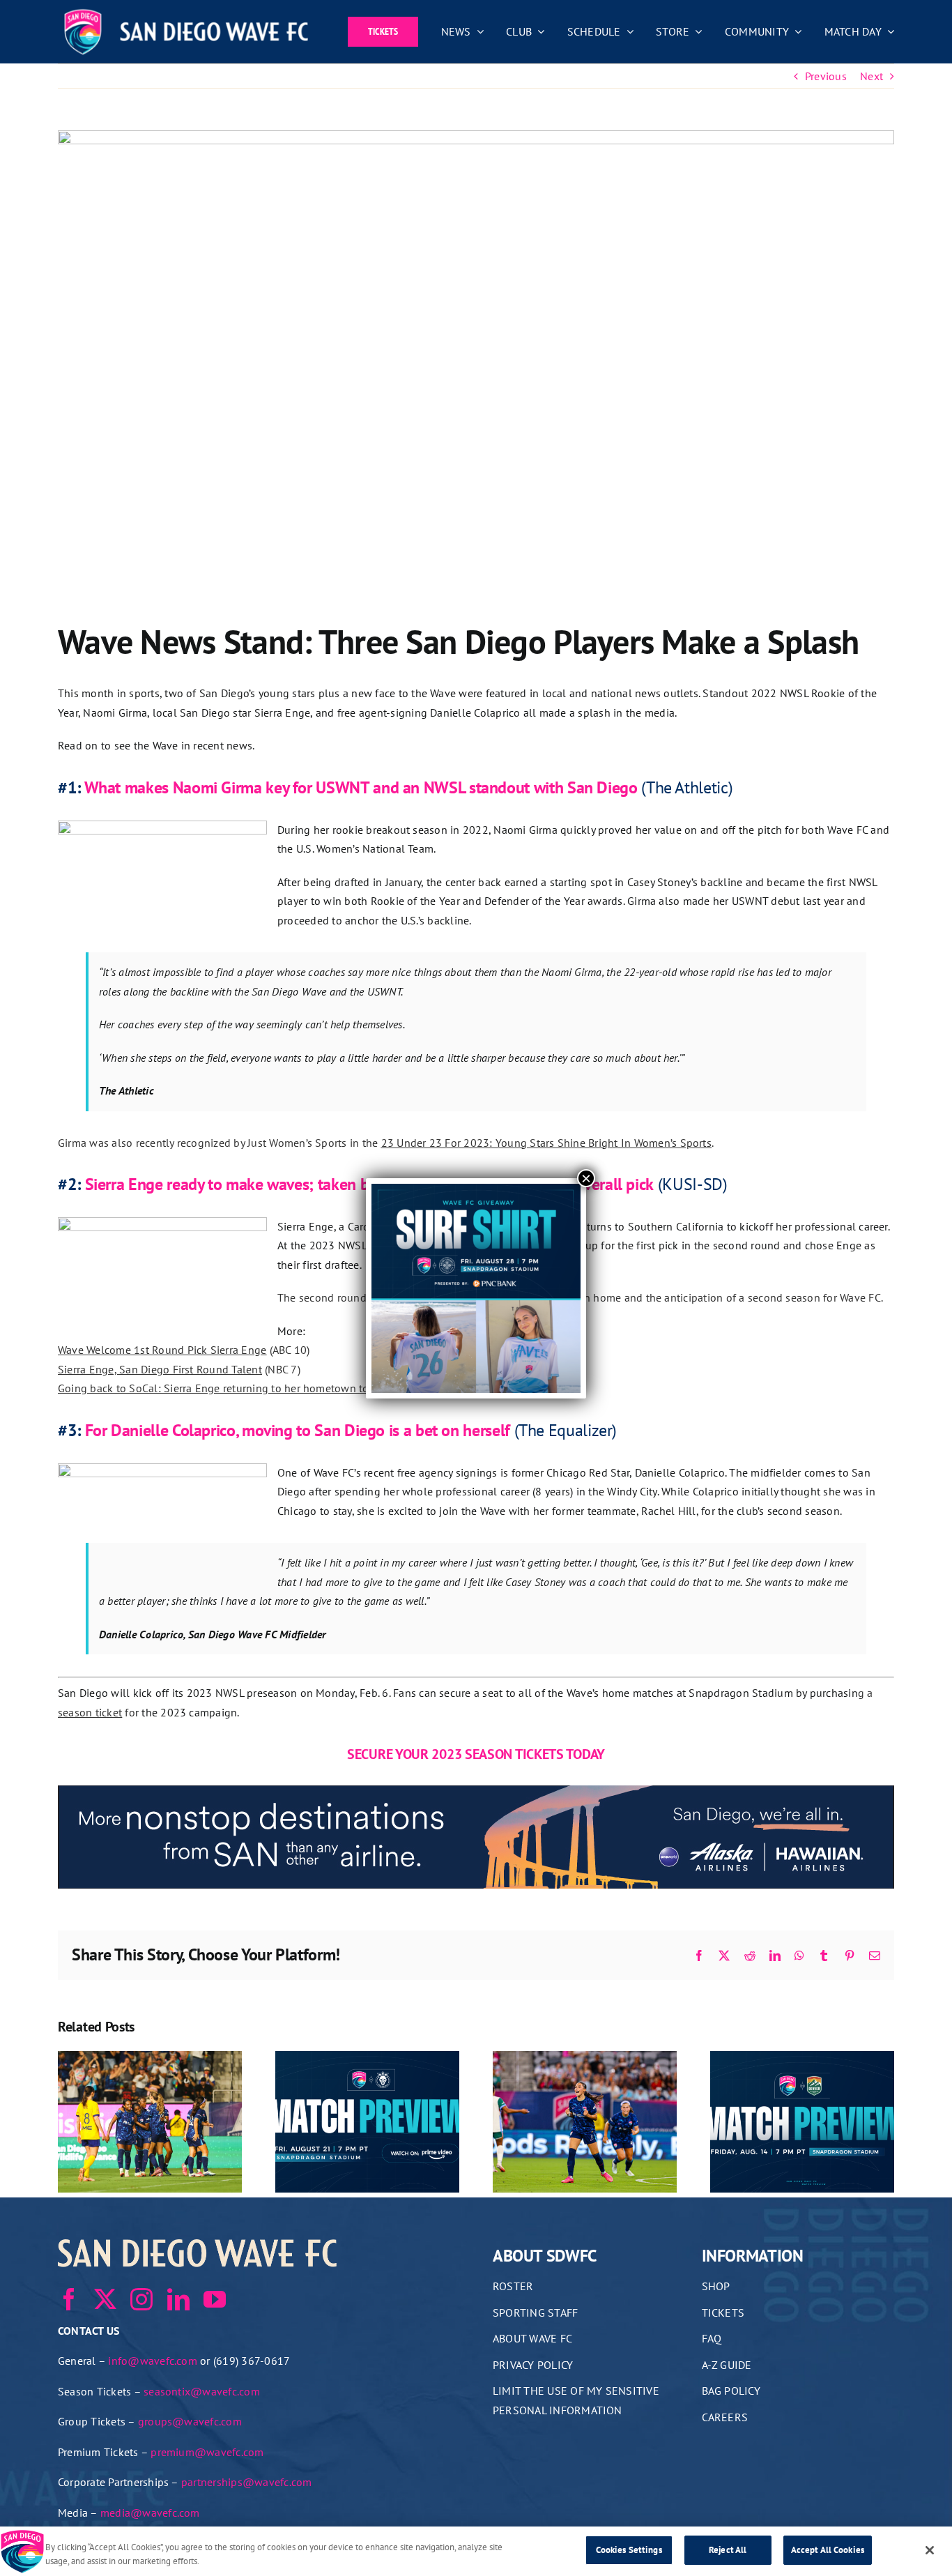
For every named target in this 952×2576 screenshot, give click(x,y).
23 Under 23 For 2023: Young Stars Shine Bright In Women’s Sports (546, 1143)
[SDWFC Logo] (186, 13)
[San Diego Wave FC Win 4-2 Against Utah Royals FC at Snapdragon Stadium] (150, 2058)
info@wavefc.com (153, 2361)
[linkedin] (178, 2299)
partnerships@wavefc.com (247, 2482)
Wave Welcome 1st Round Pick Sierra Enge (162, 1350)
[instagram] (141, 2299)
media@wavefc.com (150, 2513)
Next (872, 76)
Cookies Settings (629, 2550)
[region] (476, 2551)
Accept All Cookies (828, 2550)
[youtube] (215, 2299)
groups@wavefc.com (190, 2421)
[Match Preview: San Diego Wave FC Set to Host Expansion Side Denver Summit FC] (802, 2058)
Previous (826, 76)
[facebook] (69, 2299)
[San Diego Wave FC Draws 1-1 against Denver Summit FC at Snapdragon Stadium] (585, 2058)
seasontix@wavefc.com (202, 2391)
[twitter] (105, 2299)
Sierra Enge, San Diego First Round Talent (160, 1369)
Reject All (728, 2550)
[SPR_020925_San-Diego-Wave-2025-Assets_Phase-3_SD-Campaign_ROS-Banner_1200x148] (476, 1794)
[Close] (930, 2550)
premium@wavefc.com (207, 2452)
